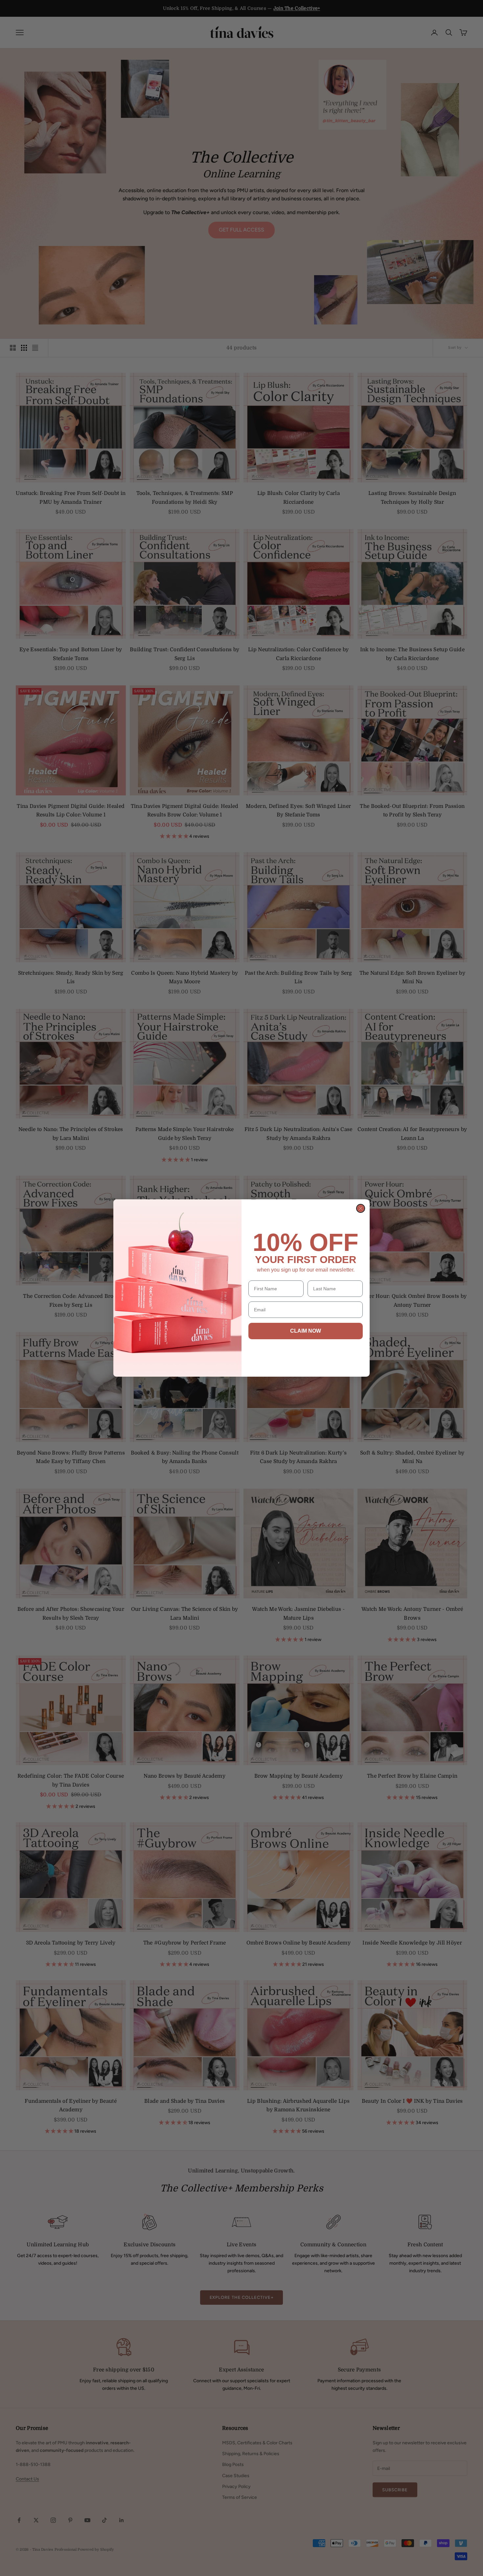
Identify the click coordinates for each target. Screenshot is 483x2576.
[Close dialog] (361, 1208)
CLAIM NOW (306, 1331)
